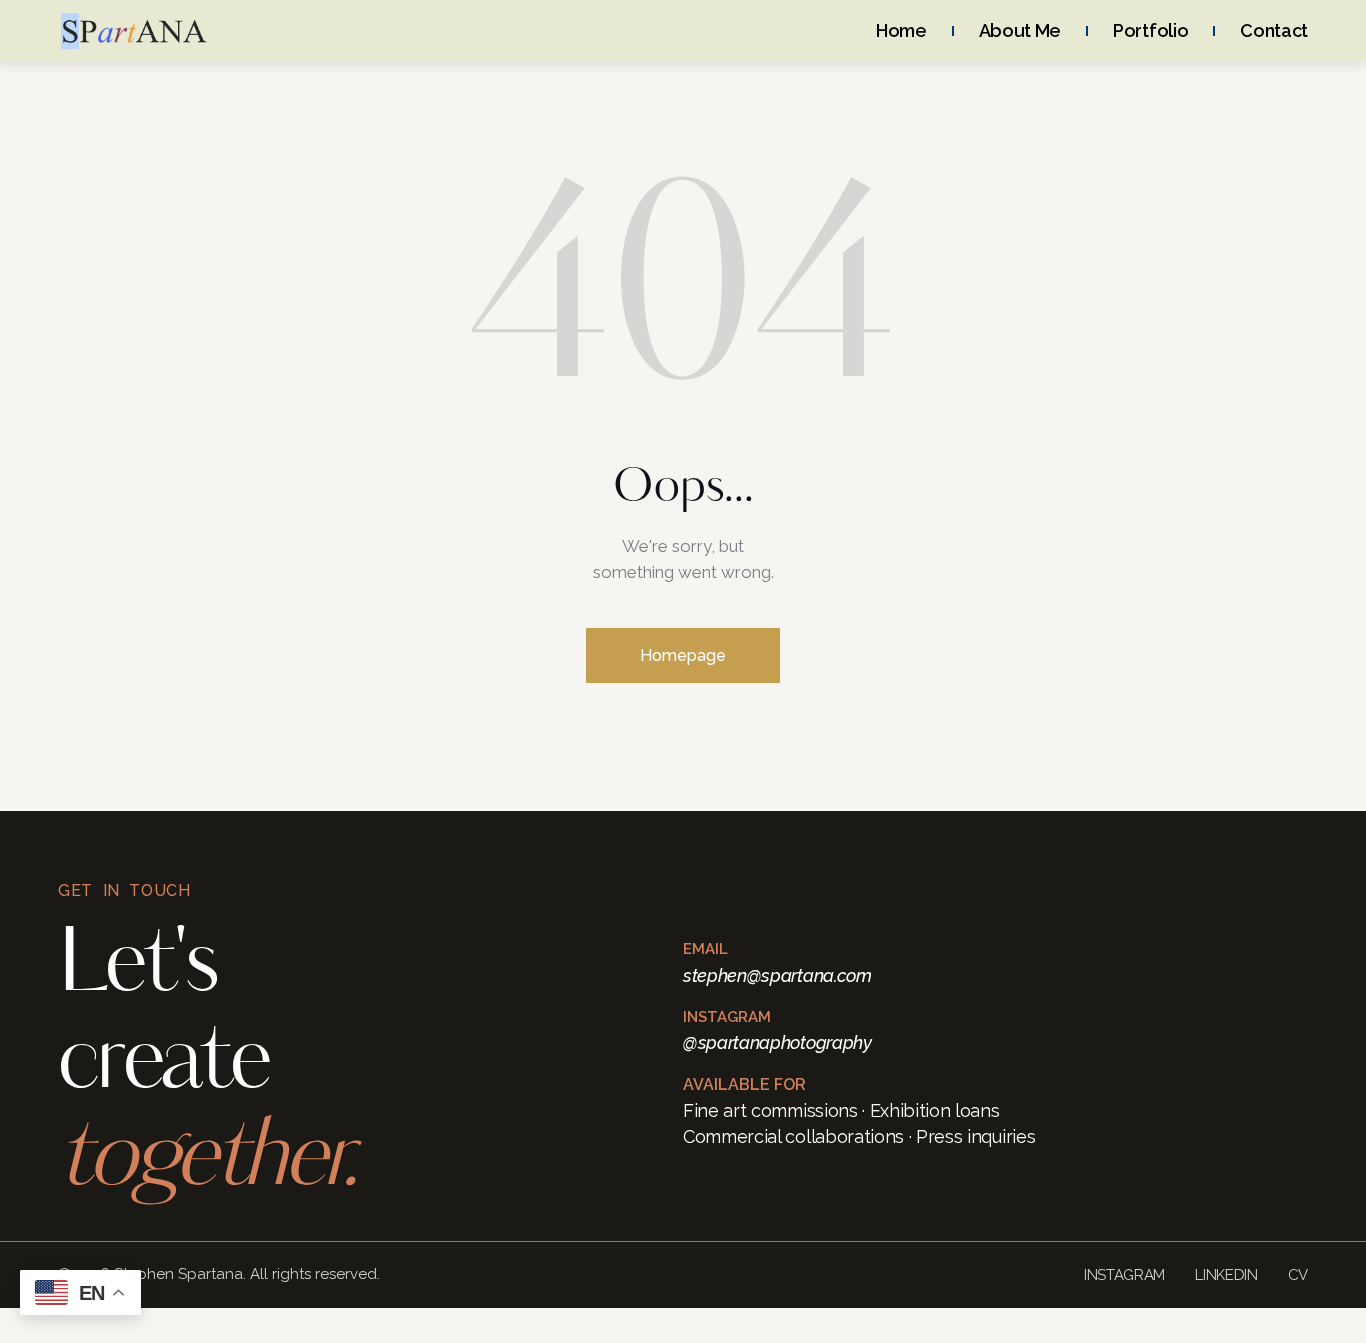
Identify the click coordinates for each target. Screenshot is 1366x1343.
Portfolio (1150, 30)
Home (901, 30)
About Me (1020, 30)
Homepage (683, 655)
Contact (1274, 30)
